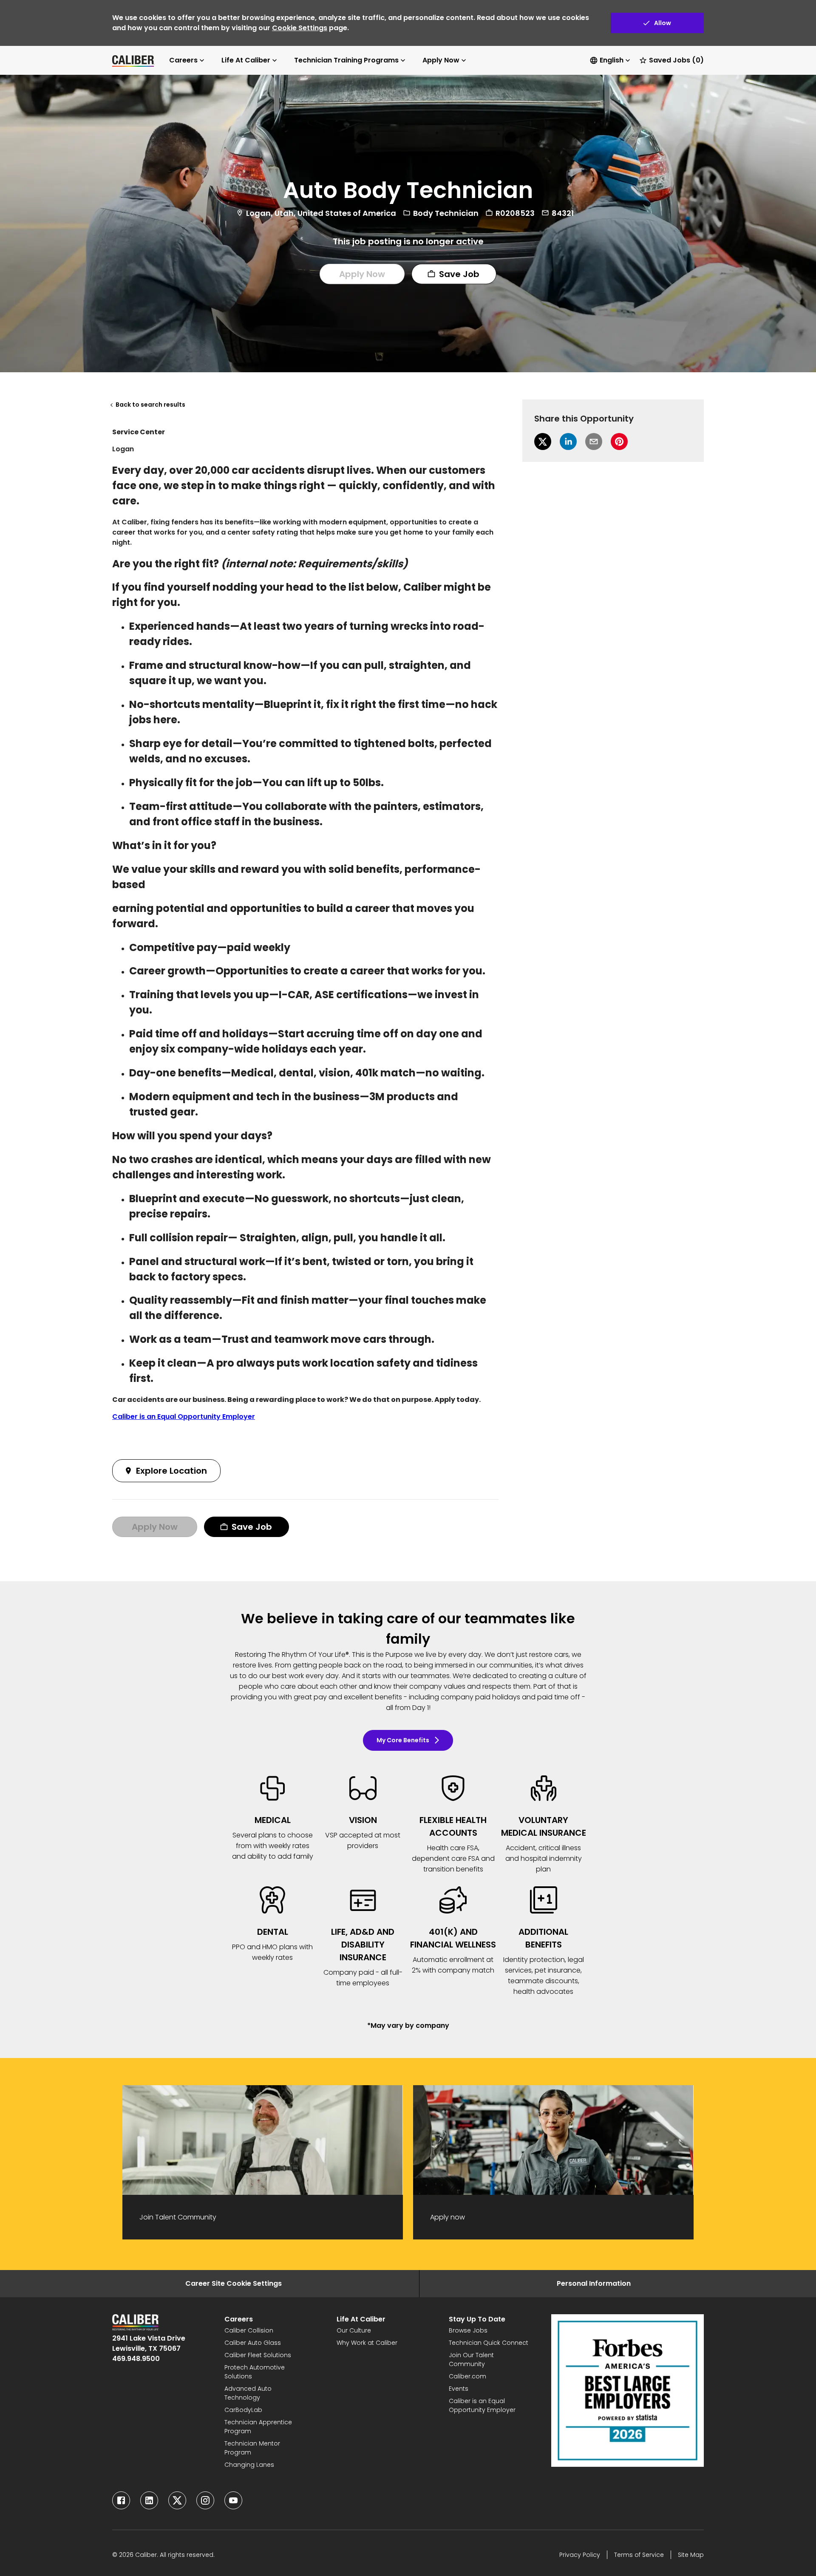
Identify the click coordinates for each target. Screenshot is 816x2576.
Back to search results (150, 405)
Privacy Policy (580, 2555)
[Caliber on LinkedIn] (149, 2500)
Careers (183, 60)
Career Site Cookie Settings (234, 2283)
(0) (676, 60)
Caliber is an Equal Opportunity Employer (184, 1417)
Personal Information (594, 2283)
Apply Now (441, 60)
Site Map (691, 2555)
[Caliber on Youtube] (233, 2500)
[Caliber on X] (177, 2500)
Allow (663, 23)
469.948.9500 (136, 2359)
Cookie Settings (300, 28)
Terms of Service (639, 2555)
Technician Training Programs (346, 60)
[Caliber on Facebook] (121, 2500)
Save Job (459, 274)
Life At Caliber (246, 60)
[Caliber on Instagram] (205, 2500)
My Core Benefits (403, 1740)
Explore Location (171, 1471)
